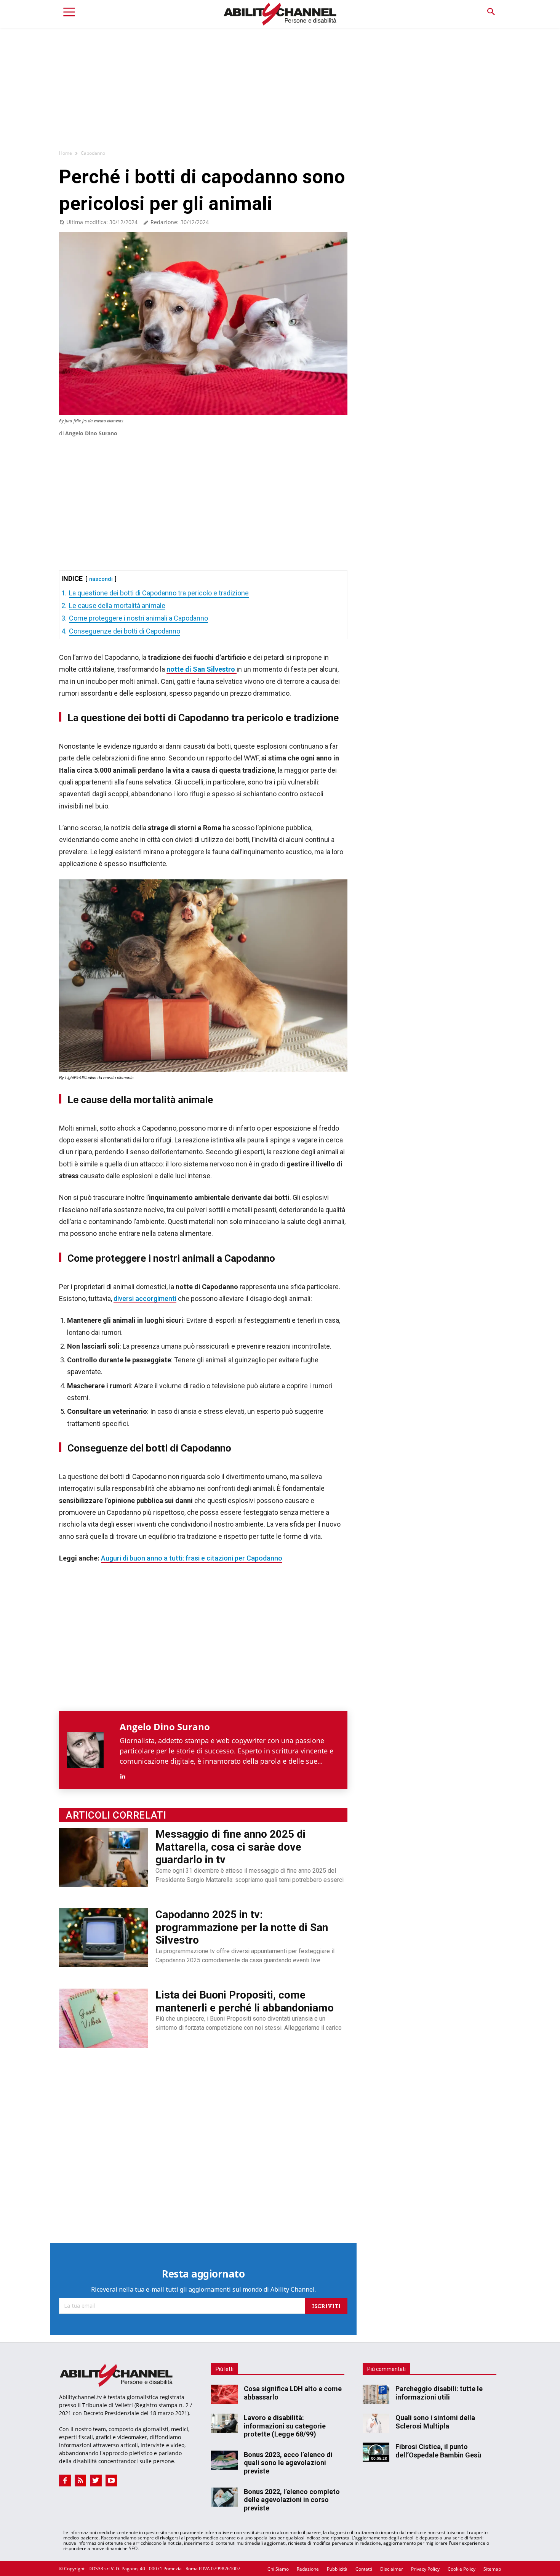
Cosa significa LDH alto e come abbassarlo (293, 2393)
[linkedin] (122, 1775)
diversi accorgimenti (145, 1298)
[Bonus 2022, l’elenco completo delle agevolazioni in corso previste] (224, 2497)
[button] (491, 12)
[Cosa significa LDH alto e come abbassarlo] (224, 2394)
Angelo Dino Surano (91, 433)
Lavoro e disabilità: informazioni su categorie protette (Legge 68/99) (285, 2426)
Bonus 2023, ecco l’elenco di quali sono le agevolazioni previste (288, 2462)
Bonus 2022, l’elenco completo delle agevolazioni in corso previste (292, 2499)
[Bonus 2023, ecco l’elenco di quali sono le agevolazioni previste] (224, 2460)
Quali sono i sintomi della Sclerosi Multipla (435, 2422)
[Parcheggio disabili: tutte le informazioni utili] (376, 2394)
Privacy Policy (425, 2569)
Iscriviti (326, 2306)
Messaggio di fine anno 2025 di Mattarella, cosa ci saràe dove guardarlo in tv (230, 1847)
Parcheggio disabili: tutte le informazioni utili (439, 2393)
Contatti (364, 2569)
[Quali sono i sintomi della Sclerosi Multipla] (376, 2423)
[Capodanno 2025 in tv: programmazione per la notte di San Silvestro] (103, 1938)
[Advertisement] (280, 85)
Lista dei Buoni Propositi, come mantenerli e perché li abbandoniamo (245, 2001)
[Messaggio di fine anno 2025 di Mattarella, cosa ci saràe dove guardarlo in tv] (103, 1857)
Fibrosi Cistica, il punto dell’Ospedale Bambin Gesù (438, 2451)
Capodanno (93, 153)
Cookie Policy (462, 2569)
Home (66, 153)
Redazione (308, 2569)
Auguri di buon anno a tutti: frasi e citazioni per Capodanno (192, 1558)
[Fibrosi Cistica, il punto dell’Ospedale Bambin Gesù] (376, 2452)
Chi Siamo (278, 2569)
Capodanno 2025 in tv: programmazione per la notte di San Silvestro (242, 1927)
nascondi (101, 579)
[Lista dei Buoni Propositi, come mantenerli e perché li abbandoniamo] (103, 2018)
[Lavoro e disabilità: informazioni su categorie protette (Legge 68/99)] (224, 2423)
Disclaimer (392, 2569)
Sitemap (492, 2569)
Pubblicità (337, 2569)
